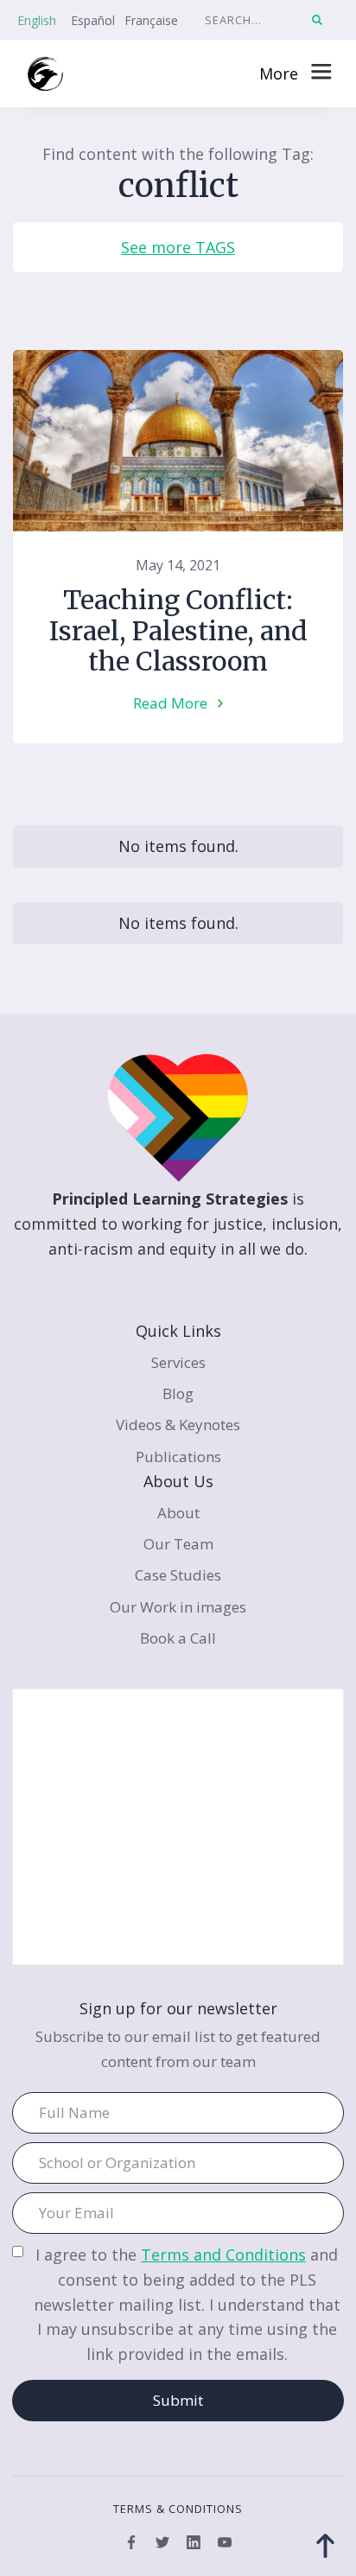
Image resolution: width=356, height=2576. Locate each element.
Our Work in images (178, 1607)
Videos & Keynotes (178, 1425)
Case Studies (178, 1575)
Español (93, 20)
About (178, 1513)
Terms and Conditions (223, 2255)
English (37, 20)
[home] (45, 74)
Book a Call (178, 1638)
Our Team (178, 1544)
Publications (178, 1457)
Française (151, 20)
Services (178, 1362)
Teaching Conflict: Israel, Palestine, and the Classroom (178, 631)
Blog (178, 1393)
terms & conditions (178, 2509)
